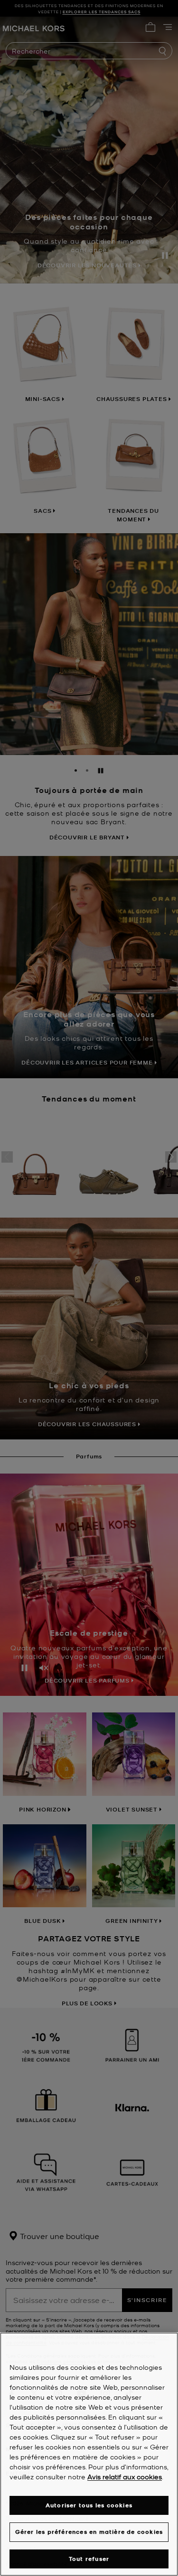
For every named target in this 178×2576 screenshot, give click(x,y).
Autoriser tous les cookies (89, 2505)
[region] (89, 2454)
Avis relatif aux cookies (125, 2476)
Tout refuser (89, 2559)
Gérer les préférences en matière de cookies (89, 2532)
